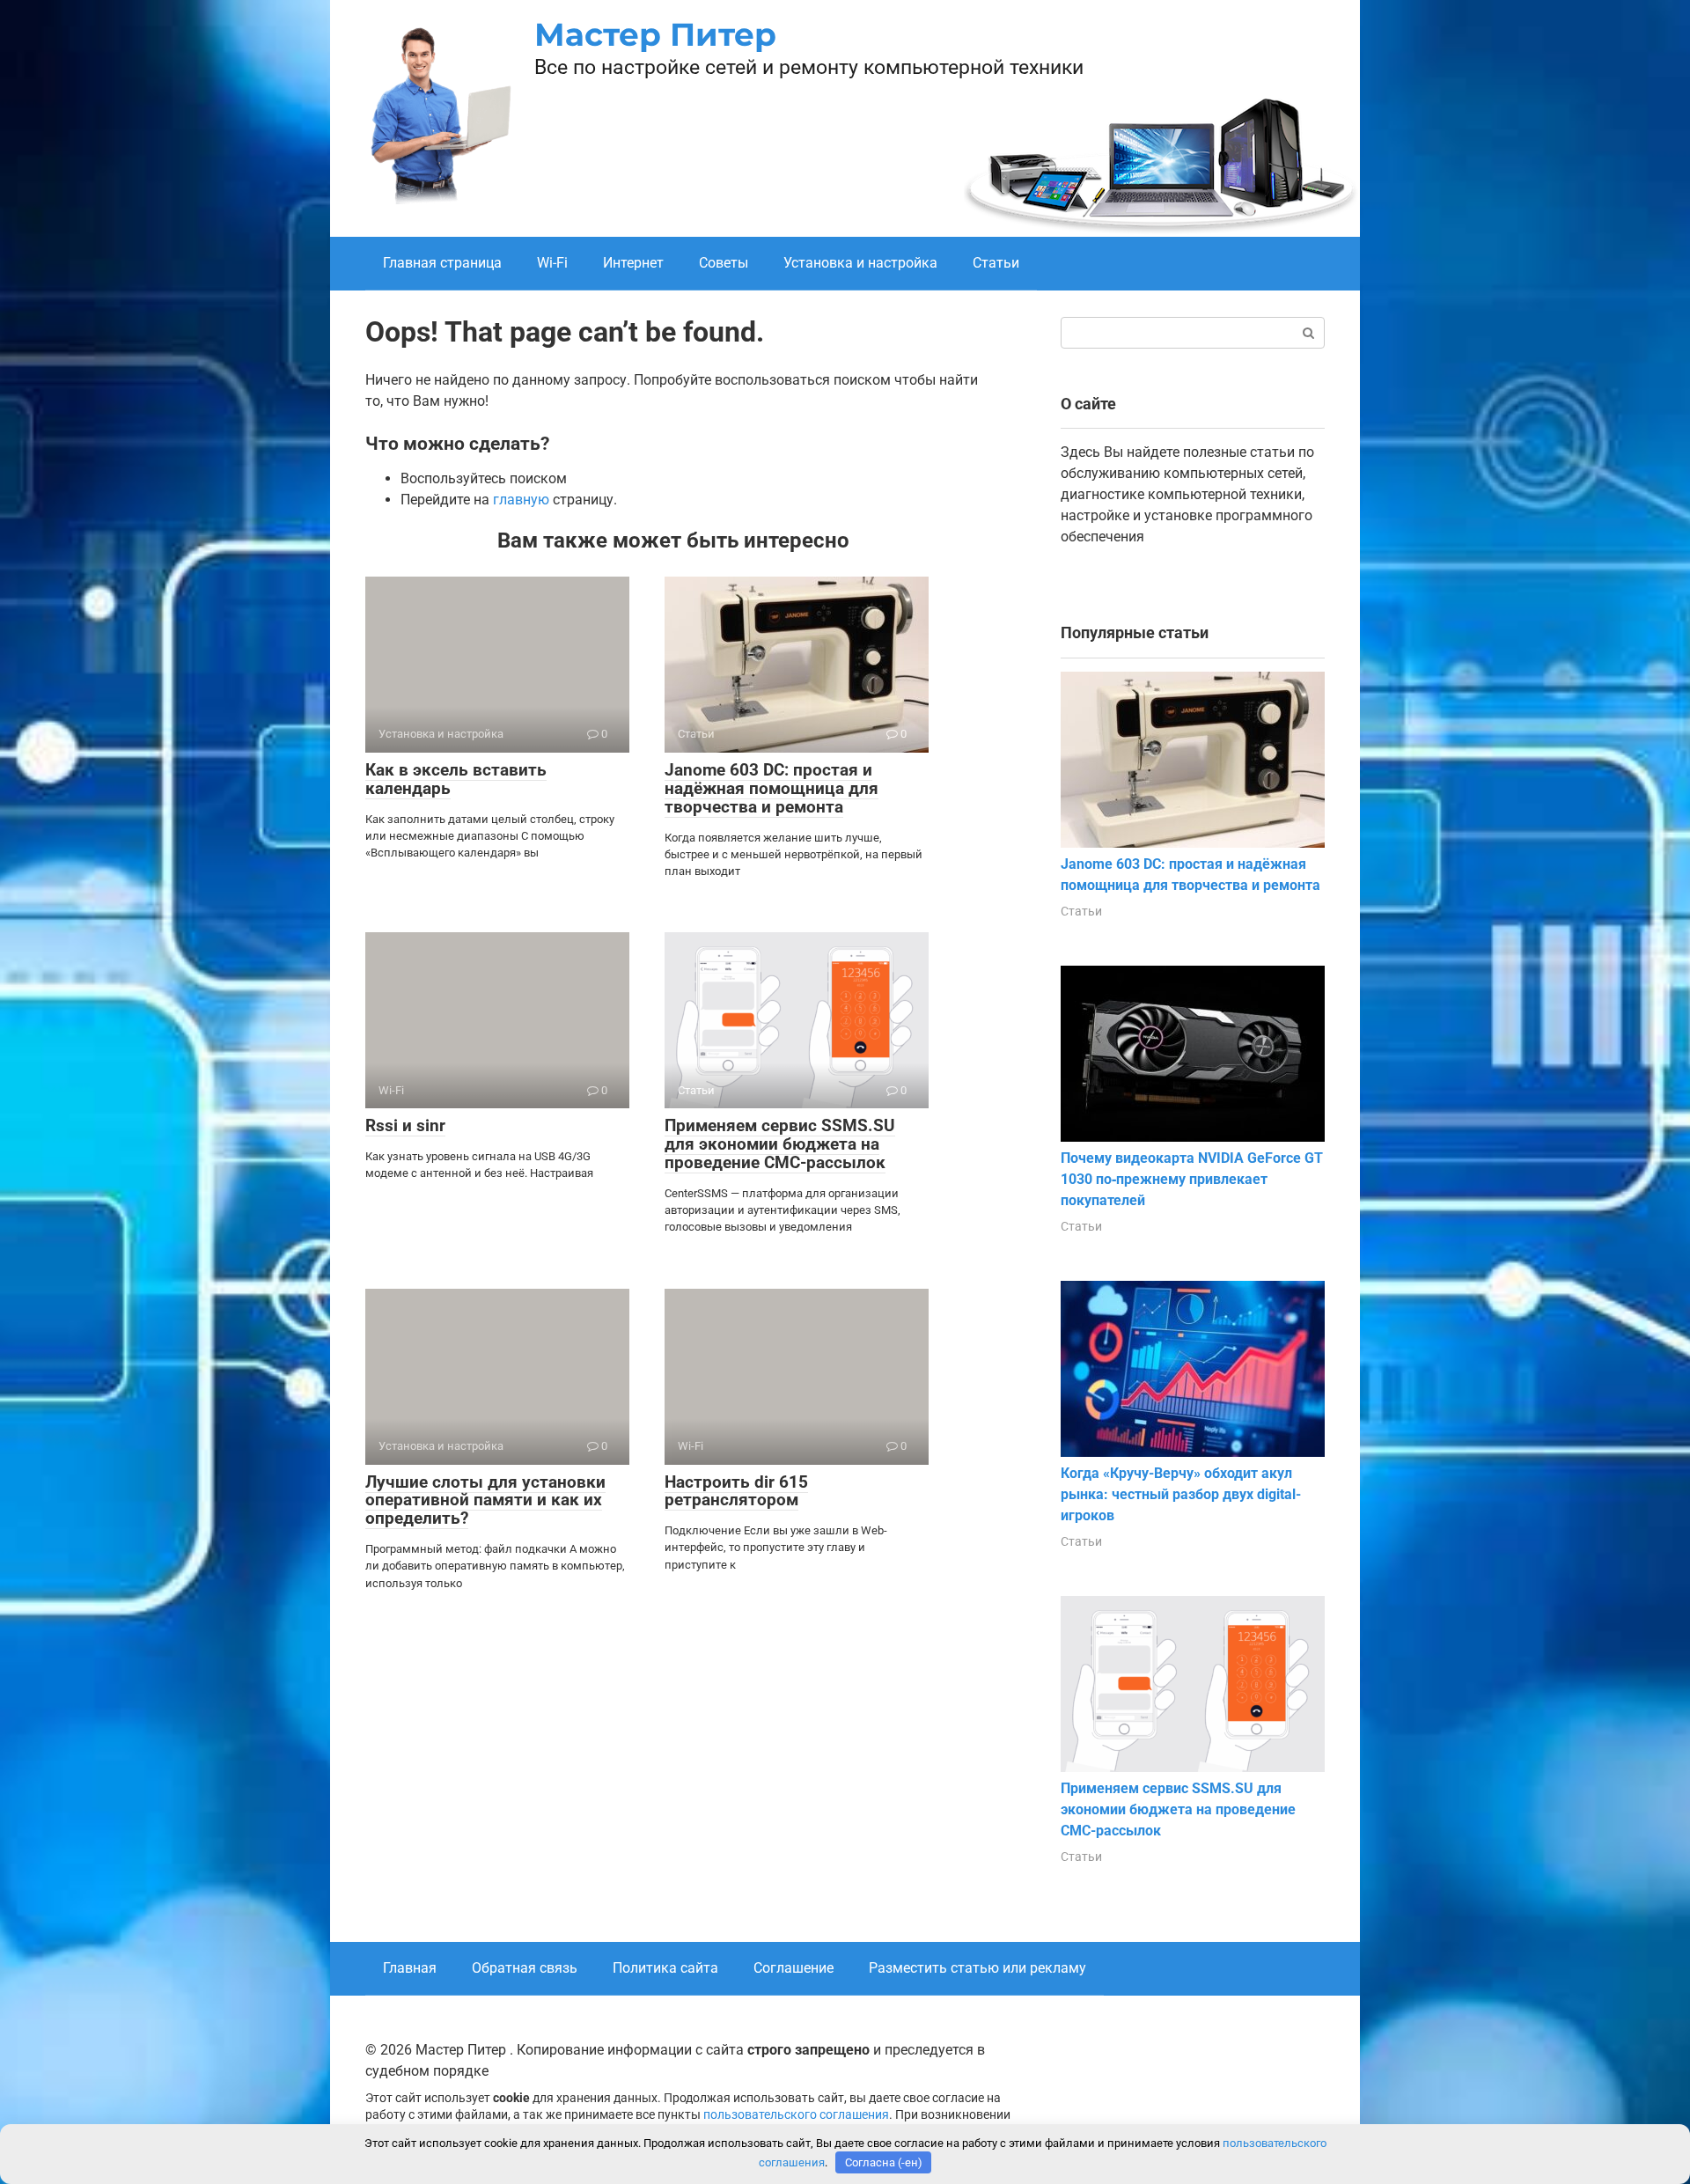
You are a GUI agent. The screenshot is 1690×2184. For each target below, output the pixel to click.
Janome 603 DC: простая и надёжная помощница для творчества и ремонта (772, 788)
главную (521, 500)
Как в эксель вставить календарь (456, 779)
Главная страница (442, 263)
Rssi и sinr (405, 1125)
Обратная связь (525, 1968)
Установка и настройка (860, 263)
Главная (410, 1968)
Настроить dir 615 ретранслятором (736, 1491)
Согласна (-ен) (884, 2162)
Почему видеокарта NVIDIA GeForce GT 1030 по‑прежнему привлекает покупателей (1192, 1179)
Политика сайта (665, 1968)
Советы (724, 263)
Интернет (633, 263)
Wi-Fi (552, 263)
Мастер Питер (655, 34)
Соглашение (794, 1968)
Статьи (996, 263)
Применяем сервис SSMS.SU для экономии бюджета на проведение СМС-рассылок (780, 1144)
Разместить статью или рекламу (977, 1968)
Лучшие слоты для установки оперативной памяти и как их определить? (485, 1500)
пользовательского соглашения (796, 2115)
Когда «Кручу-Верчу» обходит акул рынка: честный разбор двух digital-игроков (1181, 1494)
